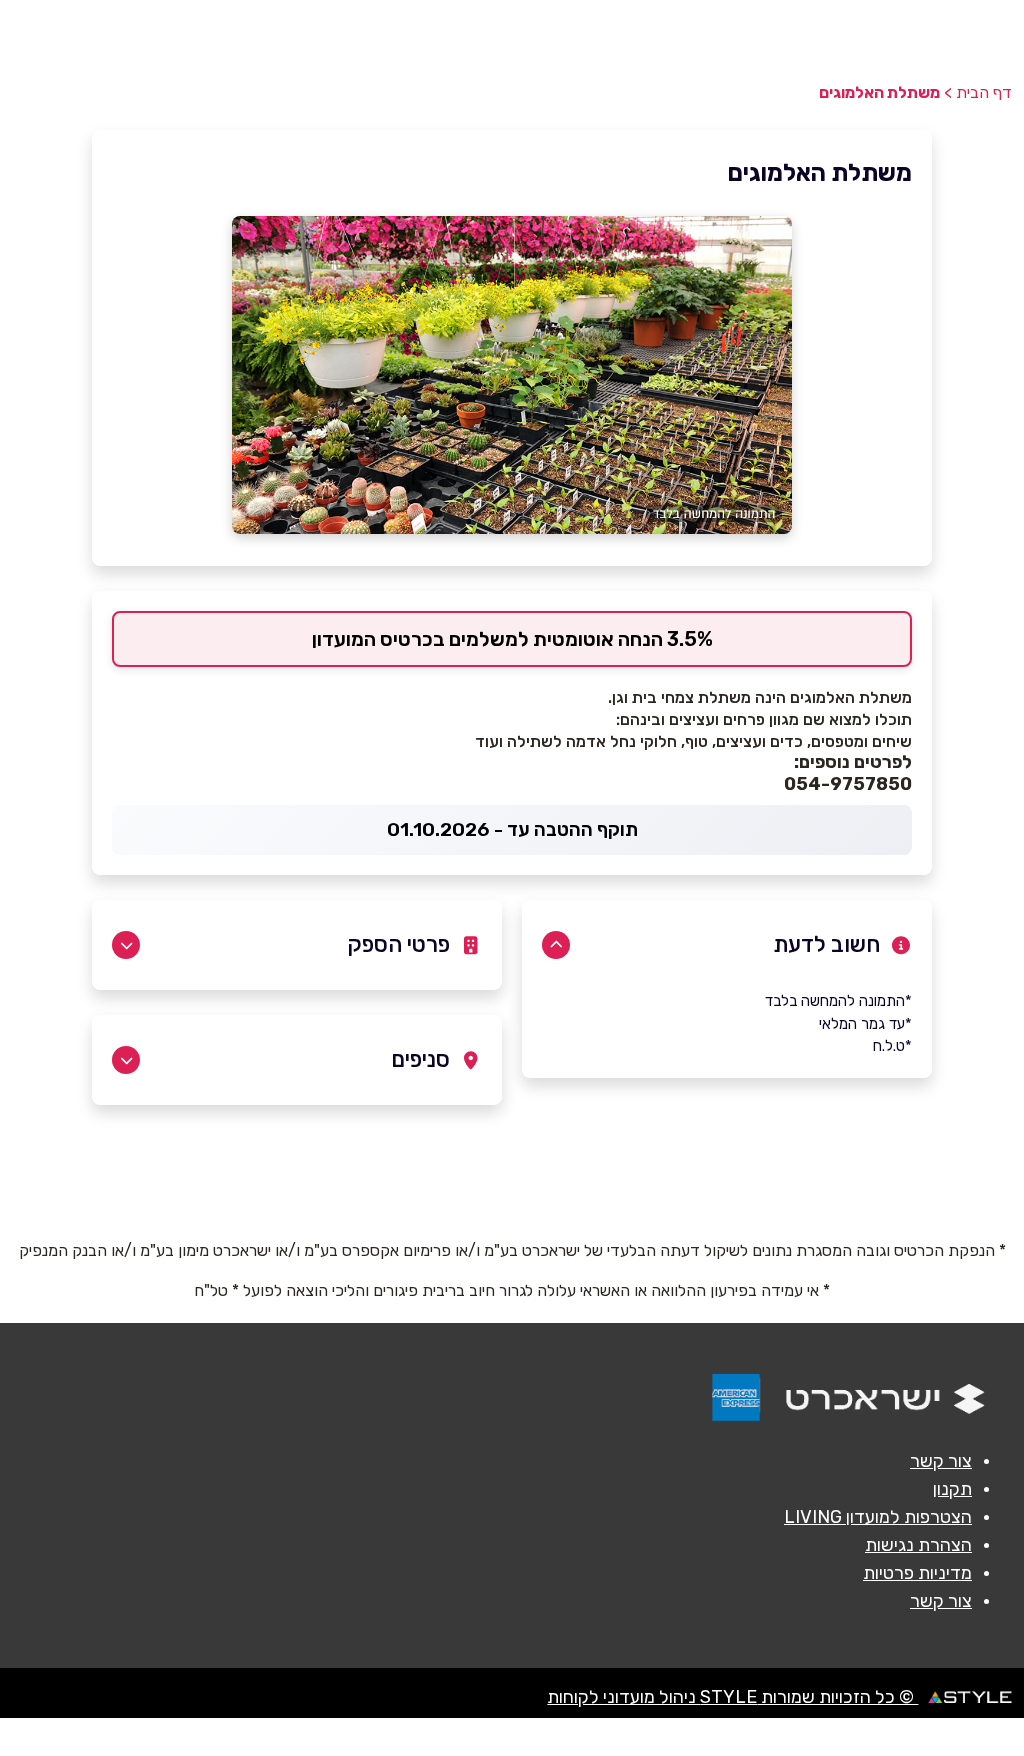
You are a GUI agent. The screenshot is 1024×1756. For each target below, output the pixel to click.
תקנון (952, 1489)
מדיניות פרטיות (917, 1573)
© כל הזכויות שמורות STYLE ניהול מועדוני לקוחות (732, 1697)
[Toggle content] (556, 945)
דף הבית (984, 92)
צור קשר (941, 1461)
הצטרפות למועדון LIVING (878, 1517)
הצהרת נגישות (918, 1545)
